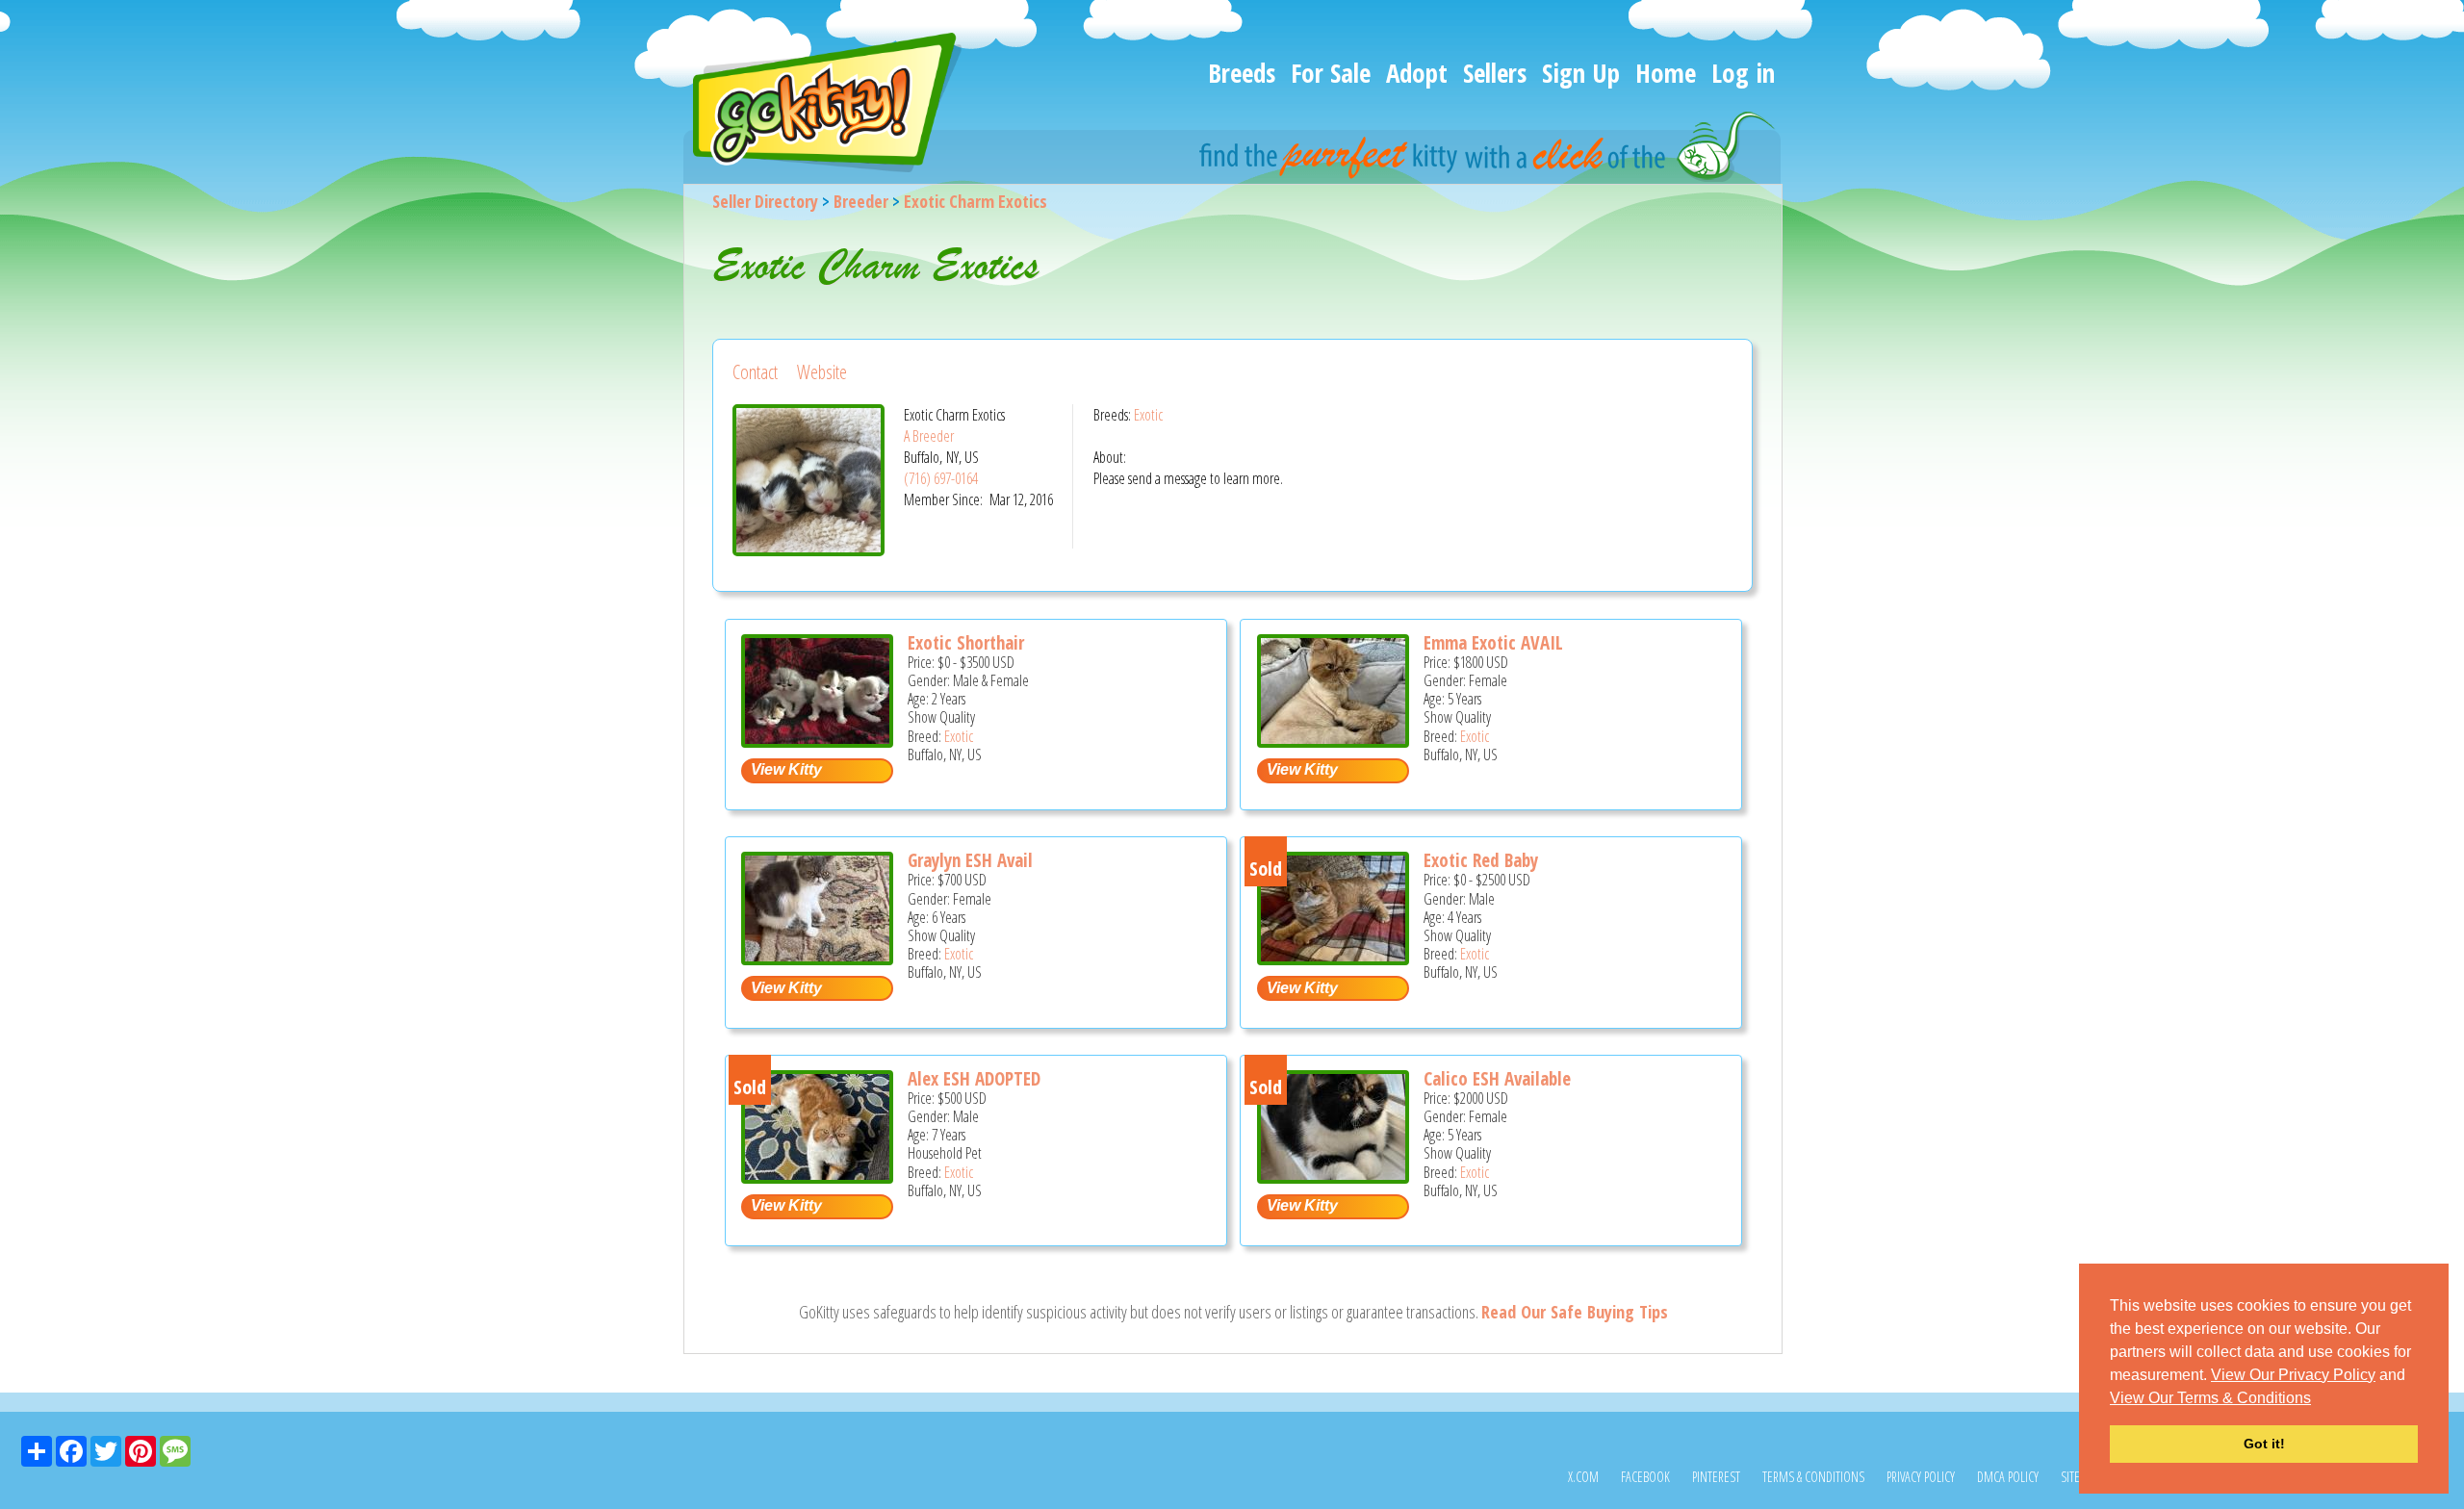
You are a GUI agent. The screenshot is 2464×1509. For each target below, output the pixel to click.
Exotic (1148, 415)
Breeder (861, 201)
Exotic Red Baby (1481, 860)
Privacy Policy (1921, 1477)
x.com (1583, 1477)
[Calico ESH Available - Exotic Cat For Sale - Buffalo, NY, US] (1333, 1177)
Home (1666, 73)
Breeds (1242, 73)
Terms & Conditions (1813, 1477)
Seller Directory (765, 201)
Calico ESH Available (1497, 1079)
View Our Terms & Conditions (2210, 1398)
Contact (755, 372)
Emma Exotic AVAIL (1493, 643)
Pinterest (1716, 1477)
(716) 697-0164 (941, 478)
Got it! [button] (2264, 1444)
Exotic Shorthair (966, 643)
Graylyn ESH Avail (970, 860)
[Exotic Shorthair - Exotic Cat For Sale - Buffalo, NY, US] (817, 741)
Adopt (1417, 73)
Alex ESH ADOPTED (974, 1079)
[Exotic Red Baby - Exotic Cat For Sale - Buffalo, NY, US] (1333, 958)
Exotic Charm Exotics (975, 201)
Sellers (1495, 73)
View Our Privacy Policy (2293, 1375)
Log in (1743, 73)
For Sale (1331, 73)
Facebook (1645, 1477)
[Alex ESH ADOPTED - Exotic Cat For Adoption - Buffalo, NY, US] (817, 1177)
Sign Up (1581, 73)
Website (822, 372)
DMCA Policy (2008, 1477)
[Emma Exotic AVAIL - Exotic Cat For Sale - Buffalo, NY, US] (1333, 741)
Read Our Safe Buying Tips (1575, 1312)
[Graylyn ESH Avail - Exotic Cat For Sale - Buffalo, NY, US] (817, 958)
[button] (2318, 1399)
